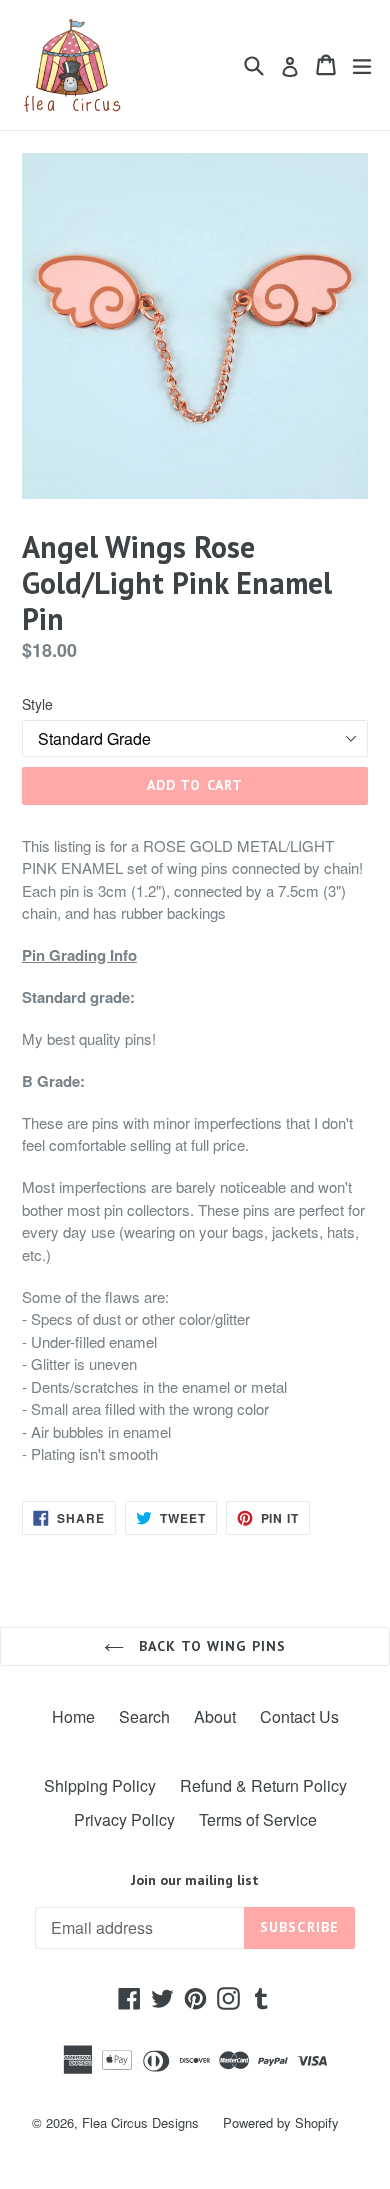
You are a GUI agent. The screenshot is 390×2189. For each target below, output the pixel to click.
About (215, 1716)
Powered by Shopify (281, 2122)
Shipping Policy (100, 1785)
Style (37, 704)
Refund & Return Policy (263, 1785)
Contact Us (299, 1716)
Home (73, 1716)
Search (144, 1716)
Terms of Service (258, 1819)
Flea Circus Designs (140, 2122)
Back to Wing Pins (210, 1646)
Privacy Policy (124, 1819)
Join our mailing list (195, 1880)
